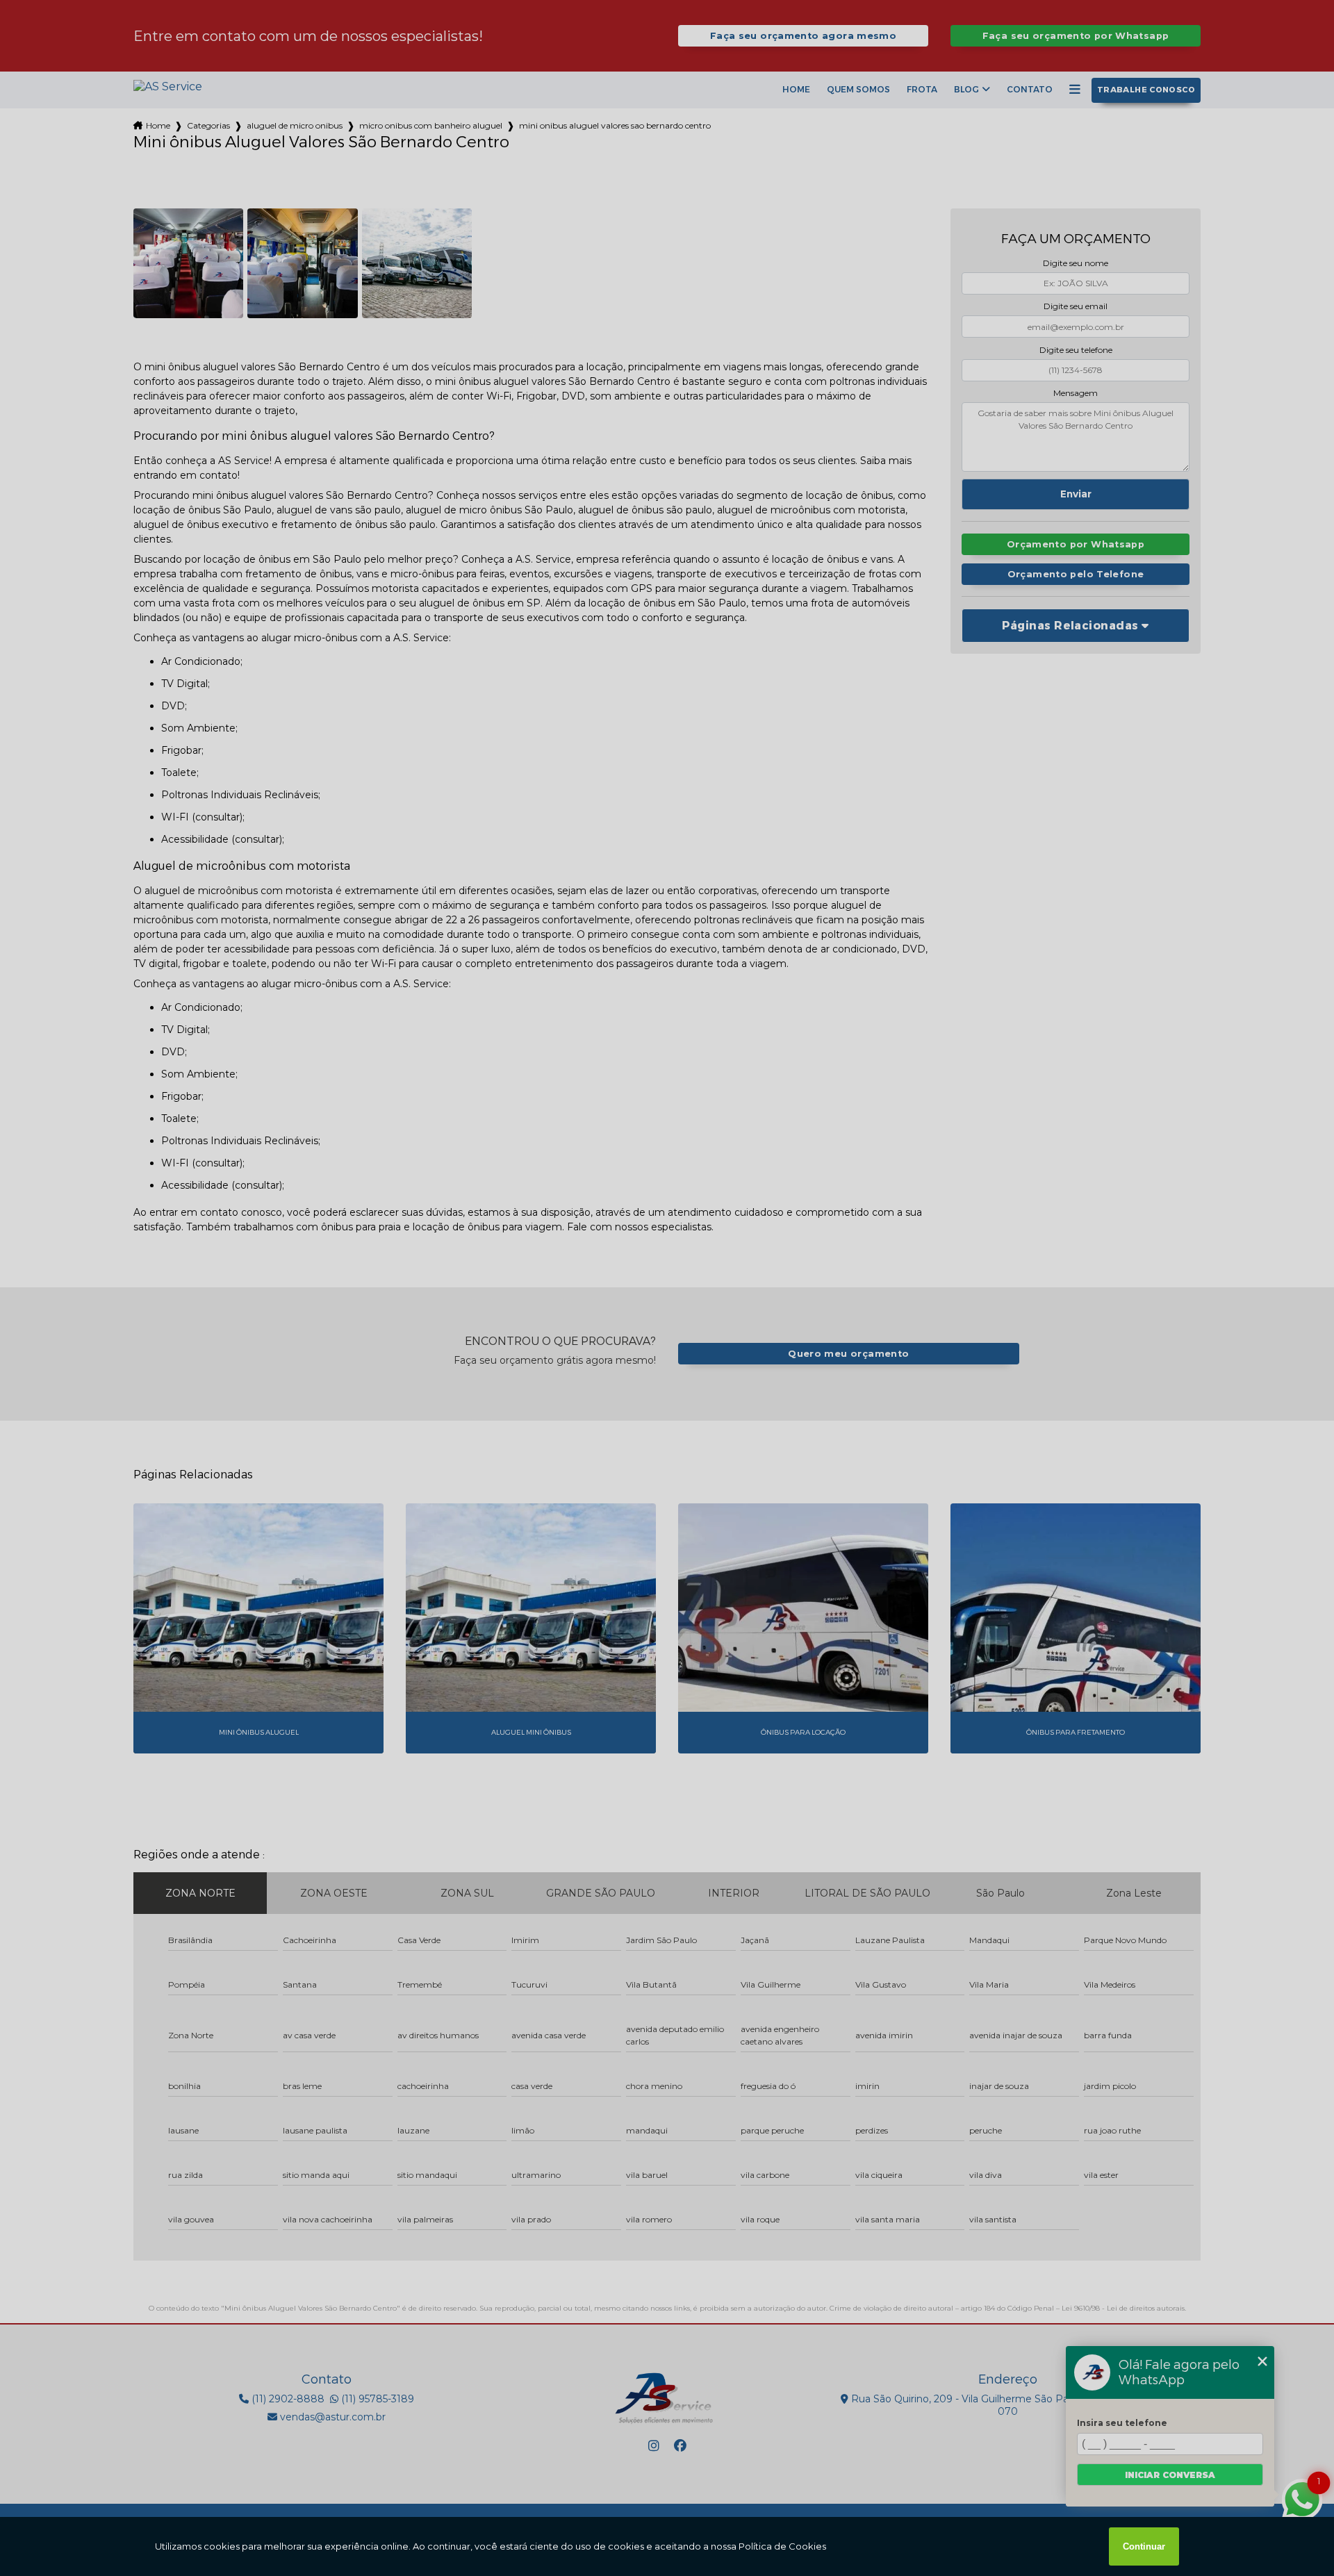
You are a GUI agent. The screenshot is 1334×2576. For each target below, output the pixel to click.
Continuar (1144, 2546)
